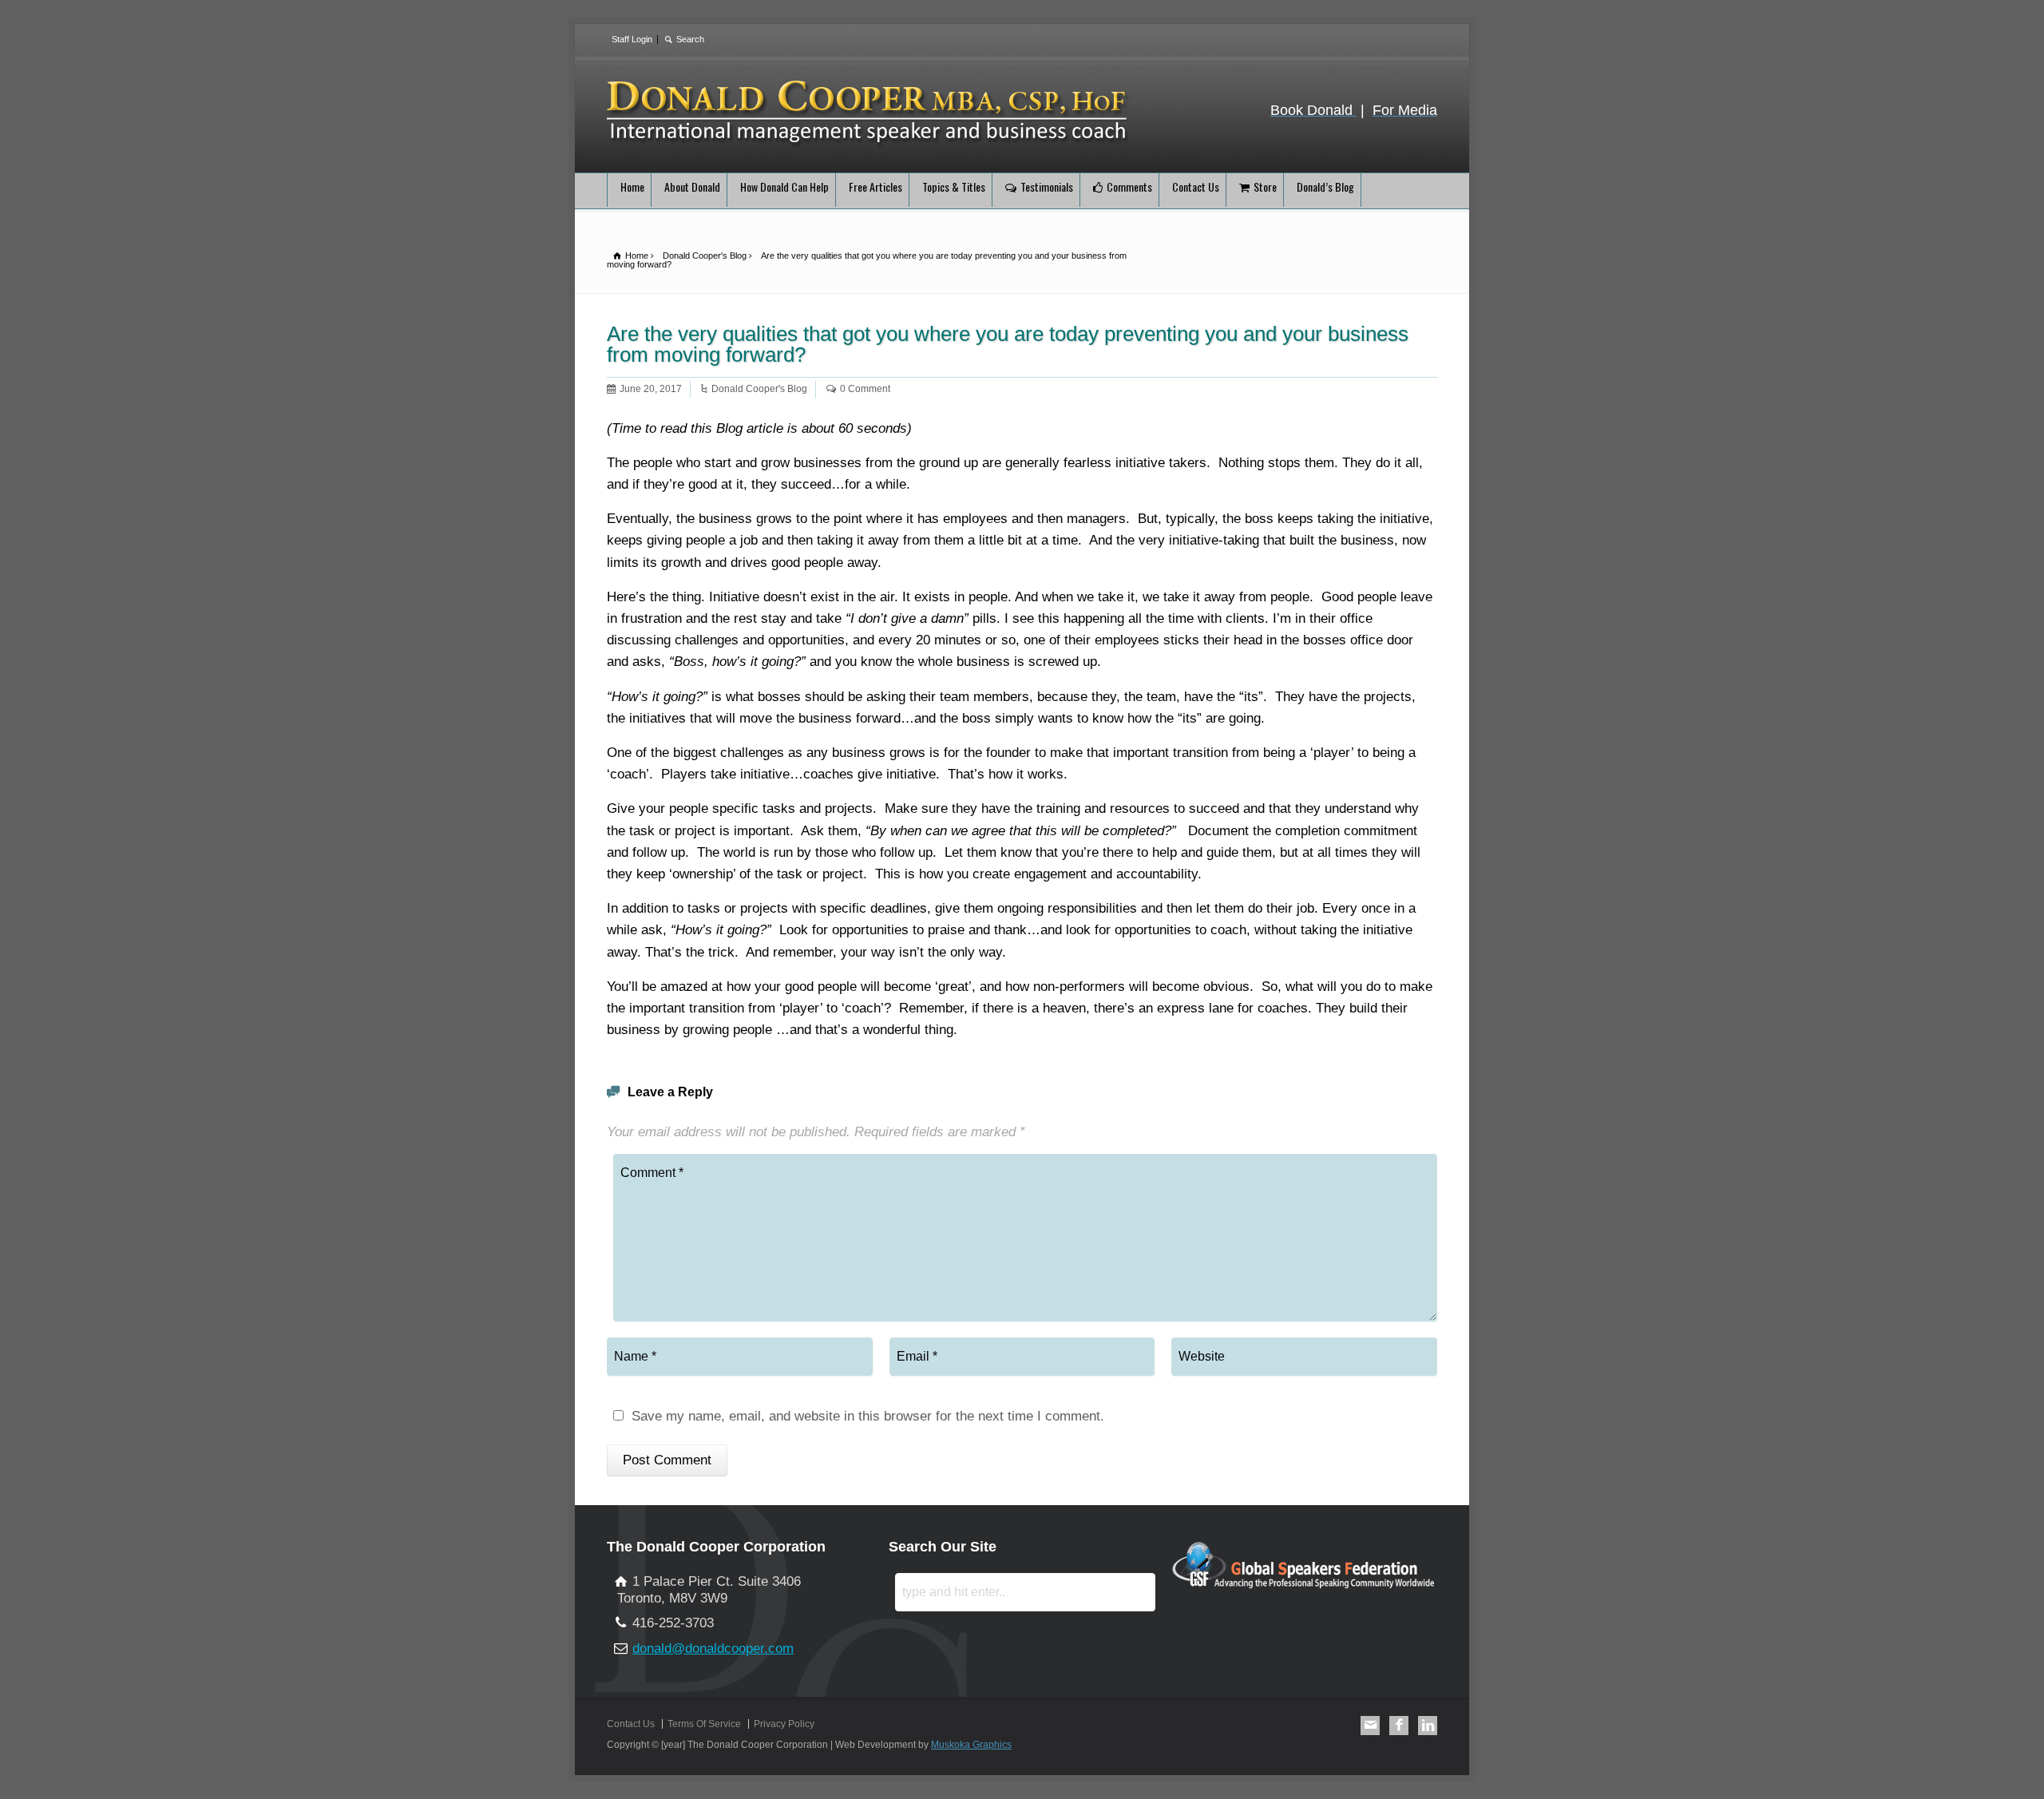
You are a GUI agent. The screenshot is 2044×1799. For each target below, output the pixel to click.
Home (632, 186)
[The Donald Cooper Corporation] (869, 144)
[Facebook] (1399, 1726)
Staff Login (632, 39)
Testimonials (1047, 186)
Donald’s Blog (1325, 186)
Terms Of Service (704, 1724)
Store (1265, 186)
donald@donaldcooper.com (713, 1648)
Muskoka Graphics (971, 1745)
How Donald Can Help (784, 186)
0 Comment (865, 389)
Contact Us (1196, 186)
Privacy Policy (784, 1724)
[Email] (1370, 1726)
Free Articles (875, 186)
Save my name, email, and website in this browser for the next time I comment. (868, 1417)
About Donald (692, 186)
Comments (1129, 186)
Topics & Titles (954, 186)
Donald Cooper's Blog (759, 389)
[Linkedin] (1428, 1726)
